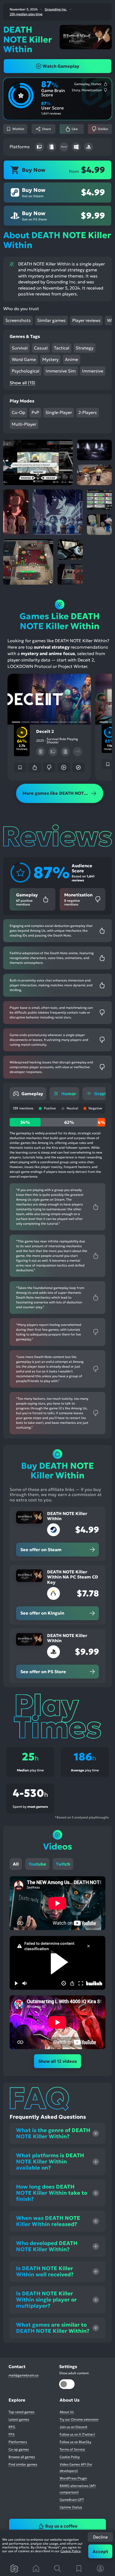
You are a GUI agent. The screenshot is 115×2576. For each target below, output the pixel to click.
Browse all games (22, 2457)
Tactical (62, 348)
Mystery (50, 359)
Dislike (103, 129)
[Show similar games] (78, 767)
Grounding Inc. (56, 9)
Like (75, 129)
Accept (100, 2551)
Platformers (18, 2442)
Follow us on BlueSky (75, 2442)
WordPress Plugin (73, 2478)
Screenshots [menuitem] (18, 320)
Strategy (85, 348)
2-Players (88, 412)
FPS (12, 2434)
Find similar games (23, 2464)
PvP (35, 412)
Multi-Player (24, 424)
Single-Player (59, 412)
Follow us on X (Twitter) (77, 2434)
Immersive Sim (61, 371)
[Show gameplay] (64, 767)
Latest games (19, 2419)
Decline (100, 2537)
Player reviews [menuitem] (86, 320)
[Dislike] (49, 767)
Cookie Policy (70, 2551)
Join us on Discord (73, 2427)
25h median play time (26, 14)
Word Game (24, 359)
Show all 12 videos (57, 2061)
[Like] (34, 767)
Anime (72, 359)
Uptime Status (71, 2507)
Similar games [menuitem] (51, 320)
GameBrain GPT (72, 2500)
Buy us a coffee (61, 2526)
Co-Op (18, 412)
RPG (12, 2427)
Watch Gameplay (61, 66)
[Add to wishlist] (20, 767)
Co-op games (19, 2449)
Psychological (26, 371)
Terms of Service (72, 2449)
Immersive (93, 371)
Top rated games (22, 2412)
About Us (67, 2412)
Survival (20, 348)
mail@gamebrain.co (24, 2375)
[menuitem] (28, 1094)
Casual (41, 348)
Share (47, 129)
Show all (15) (22, 383)
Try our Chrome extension (79, 2419)
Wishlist (18, 129)
